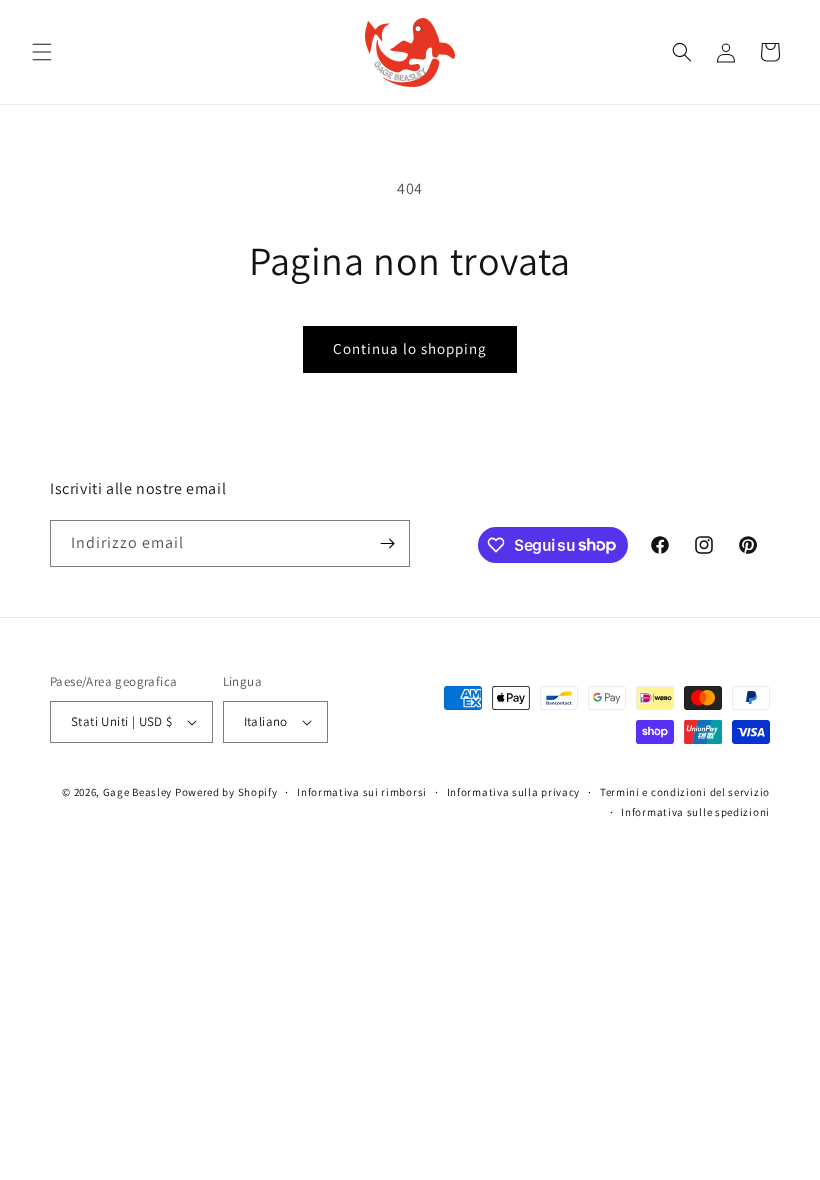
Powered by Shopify (226, 792)
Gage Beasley (137, 792)
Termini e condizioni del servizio (685, 792)
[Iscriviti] (387, 543)
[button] (42, 52)
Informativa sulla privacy (514, 792)
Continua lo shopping (410, 348)
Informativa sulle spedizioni (695, 812)
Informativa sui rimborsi (362, 792)
